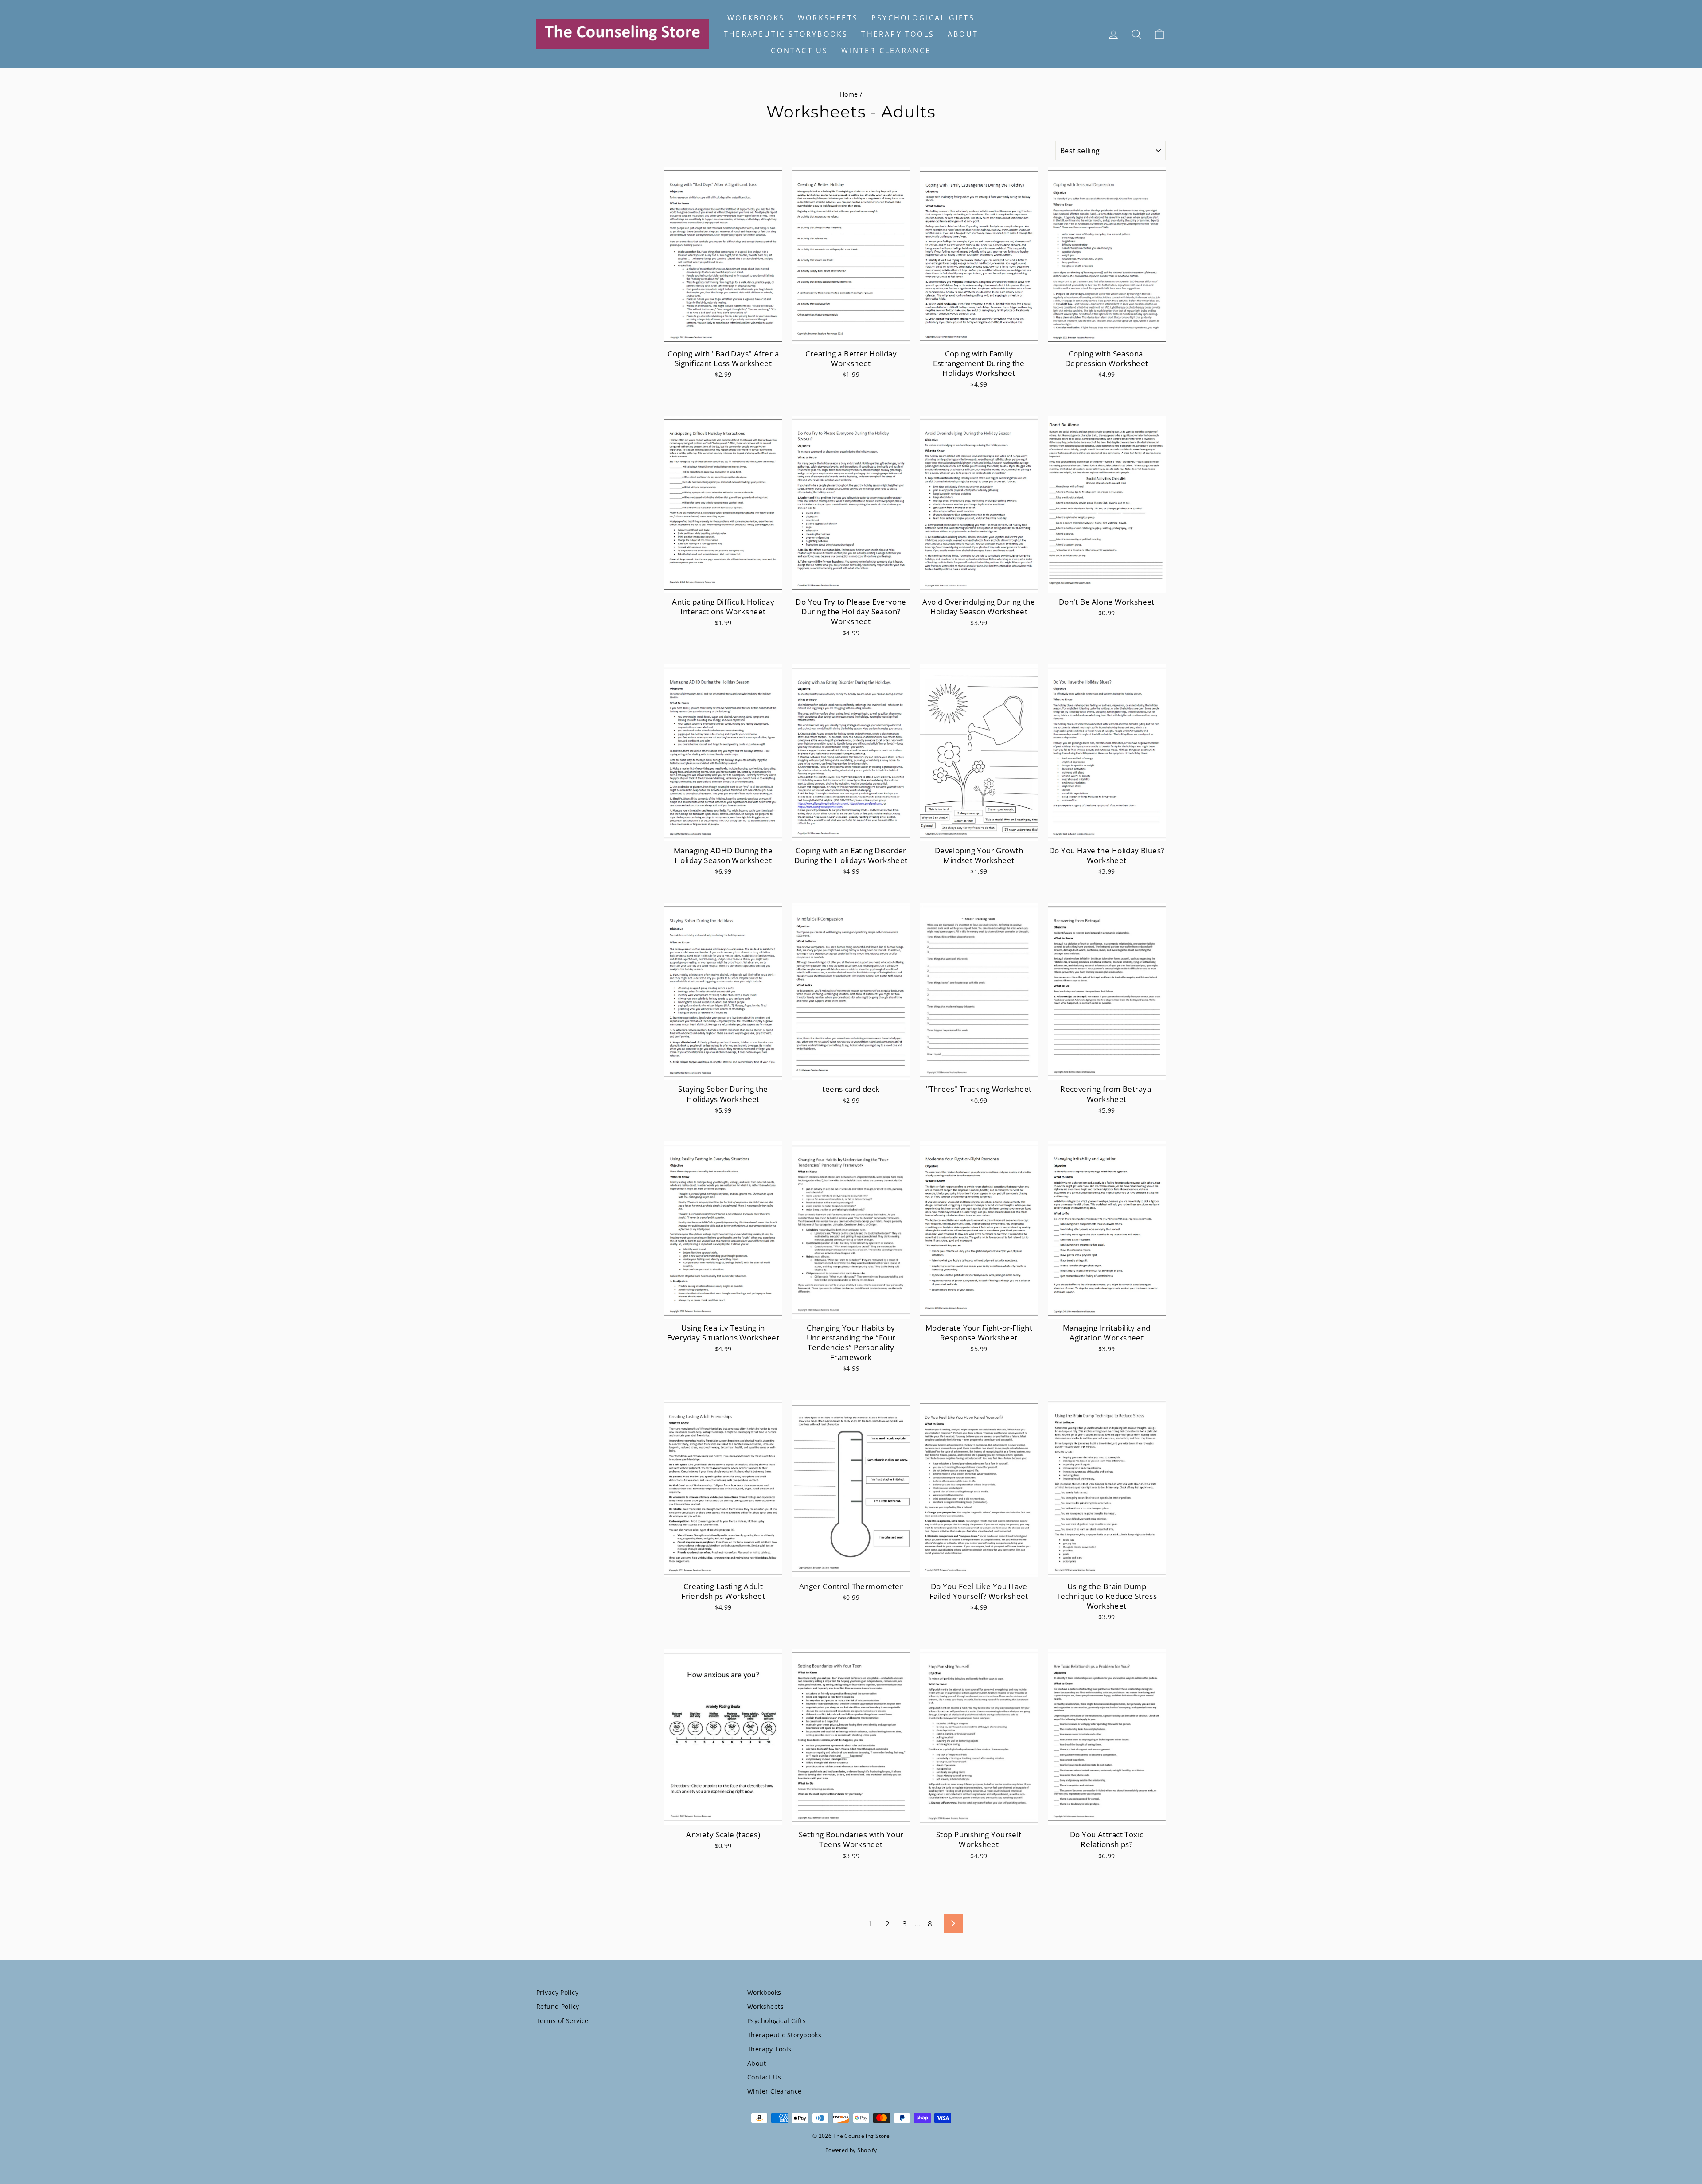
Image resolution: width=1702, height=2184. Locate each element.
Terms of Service (562, 2021)
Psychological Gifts (923, 18)
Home (849, 94)
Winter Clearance (886, 51)
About (963, 34)
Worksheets (828, 18)
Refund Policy (558, 2006)
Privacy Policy (557, 1992)
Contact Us (799, 51)
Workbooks (756, 18)
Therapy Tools (898, 34)
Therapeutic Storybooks (786, 34)
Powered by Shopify (851, 2150)
